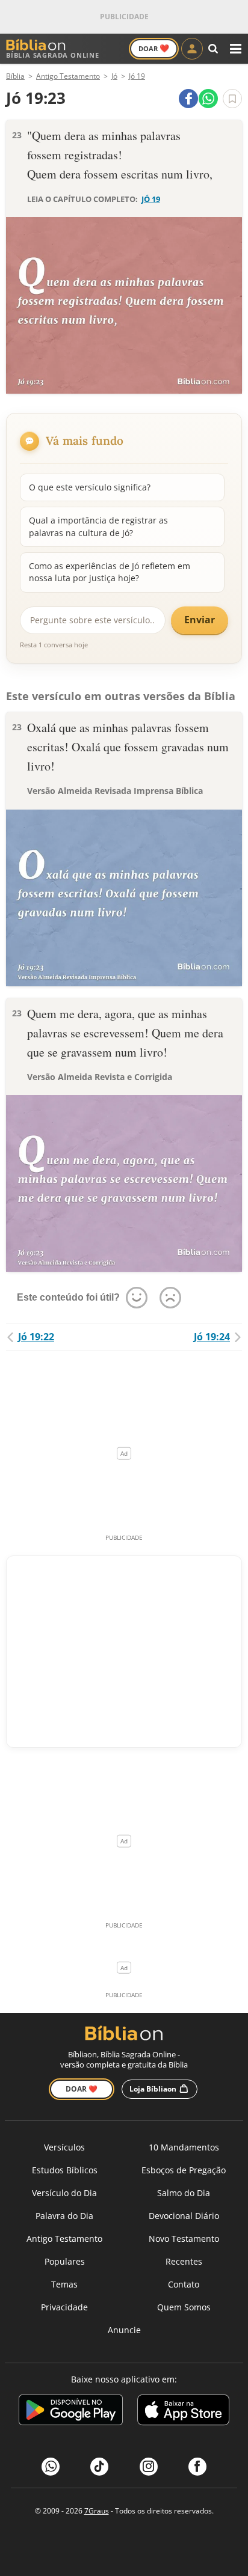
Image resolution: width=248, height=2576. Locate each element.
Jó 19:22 (36, 1337)
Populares (65, 2261)
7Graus (97, 2511)
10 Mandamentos (184, 2147)
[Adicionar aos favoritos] (232, 99)
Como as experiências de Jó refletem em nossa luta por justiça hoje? (110, 572)
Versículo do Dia (64, 2193)
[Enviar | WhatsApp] (208, 99)
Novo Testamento (184, 2239)
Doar (154, 48)
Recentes (184, 2261)
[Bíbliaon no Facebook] (197, 2467)
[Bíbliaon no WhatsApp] (51, 2467)
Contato (184, 2284)
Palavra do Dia (64, 2216)
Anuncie (124, 2330)
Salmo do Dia (184, 2193)
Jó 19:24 (212, 1337)
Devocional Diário (184, 2216)
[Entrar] (192, 49)
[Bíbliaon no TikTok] (99, 2467)
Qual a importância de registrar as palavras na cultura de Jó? (98, 526)
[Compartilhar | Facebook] (188, 99)
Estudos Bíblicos (65, 2170)
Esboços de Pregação (184, 2170)
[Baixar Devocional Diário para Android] (71, 2412)
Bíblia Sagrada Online (53, 55)
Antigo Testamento (64, 2239)
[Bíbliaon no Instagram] (149, 2467)
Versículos (64, 2147)
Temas (64, 2284)
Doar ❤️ (82, 2089)
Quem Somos (184, 2307)
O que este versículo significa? (90, 487)
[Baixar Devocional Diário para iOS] (183, 2412)
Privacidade (64, 2307)
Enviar (200, 620)
